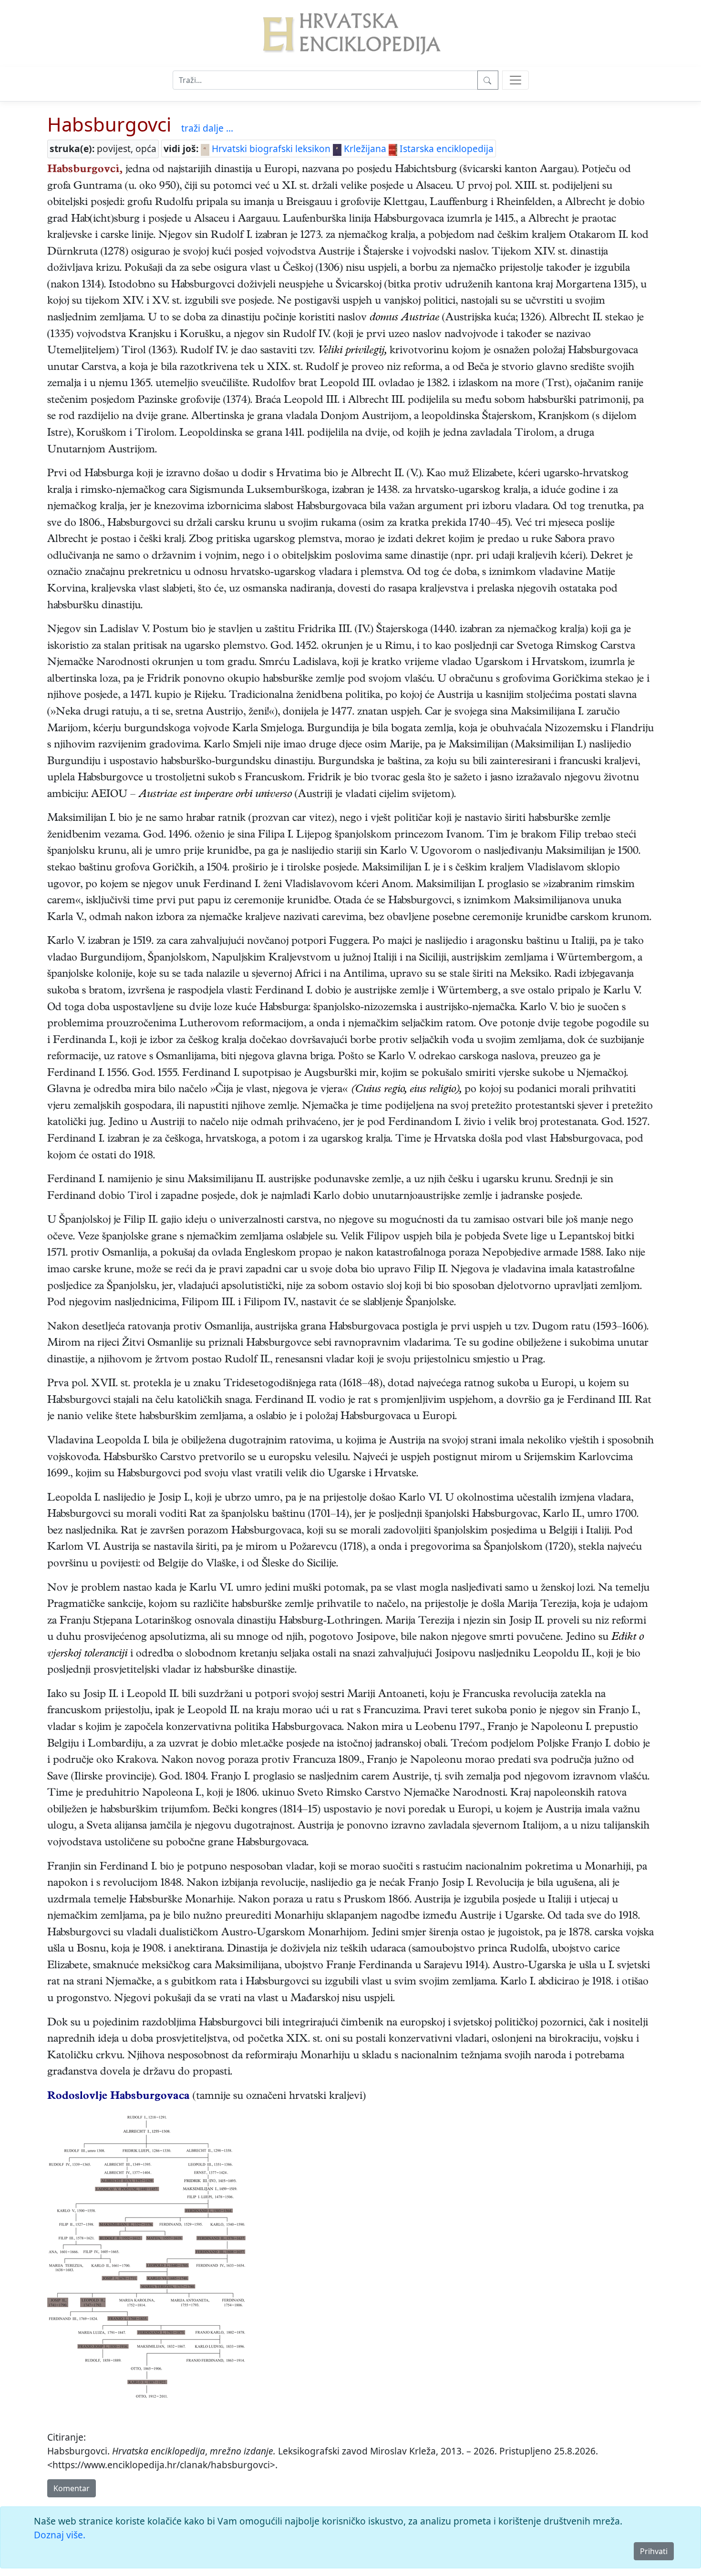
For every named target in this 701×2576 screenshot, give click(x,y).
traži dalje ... (207, 128)
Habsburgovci (109, 124)
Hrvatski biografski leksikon (270, 148)
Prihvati (654, 2551)
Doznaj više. (60, 2535)
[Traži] (488, 80)
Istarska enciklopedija (445, 148)
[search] (515, 80)
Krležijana (364, 148)
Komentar (72, 2488)
